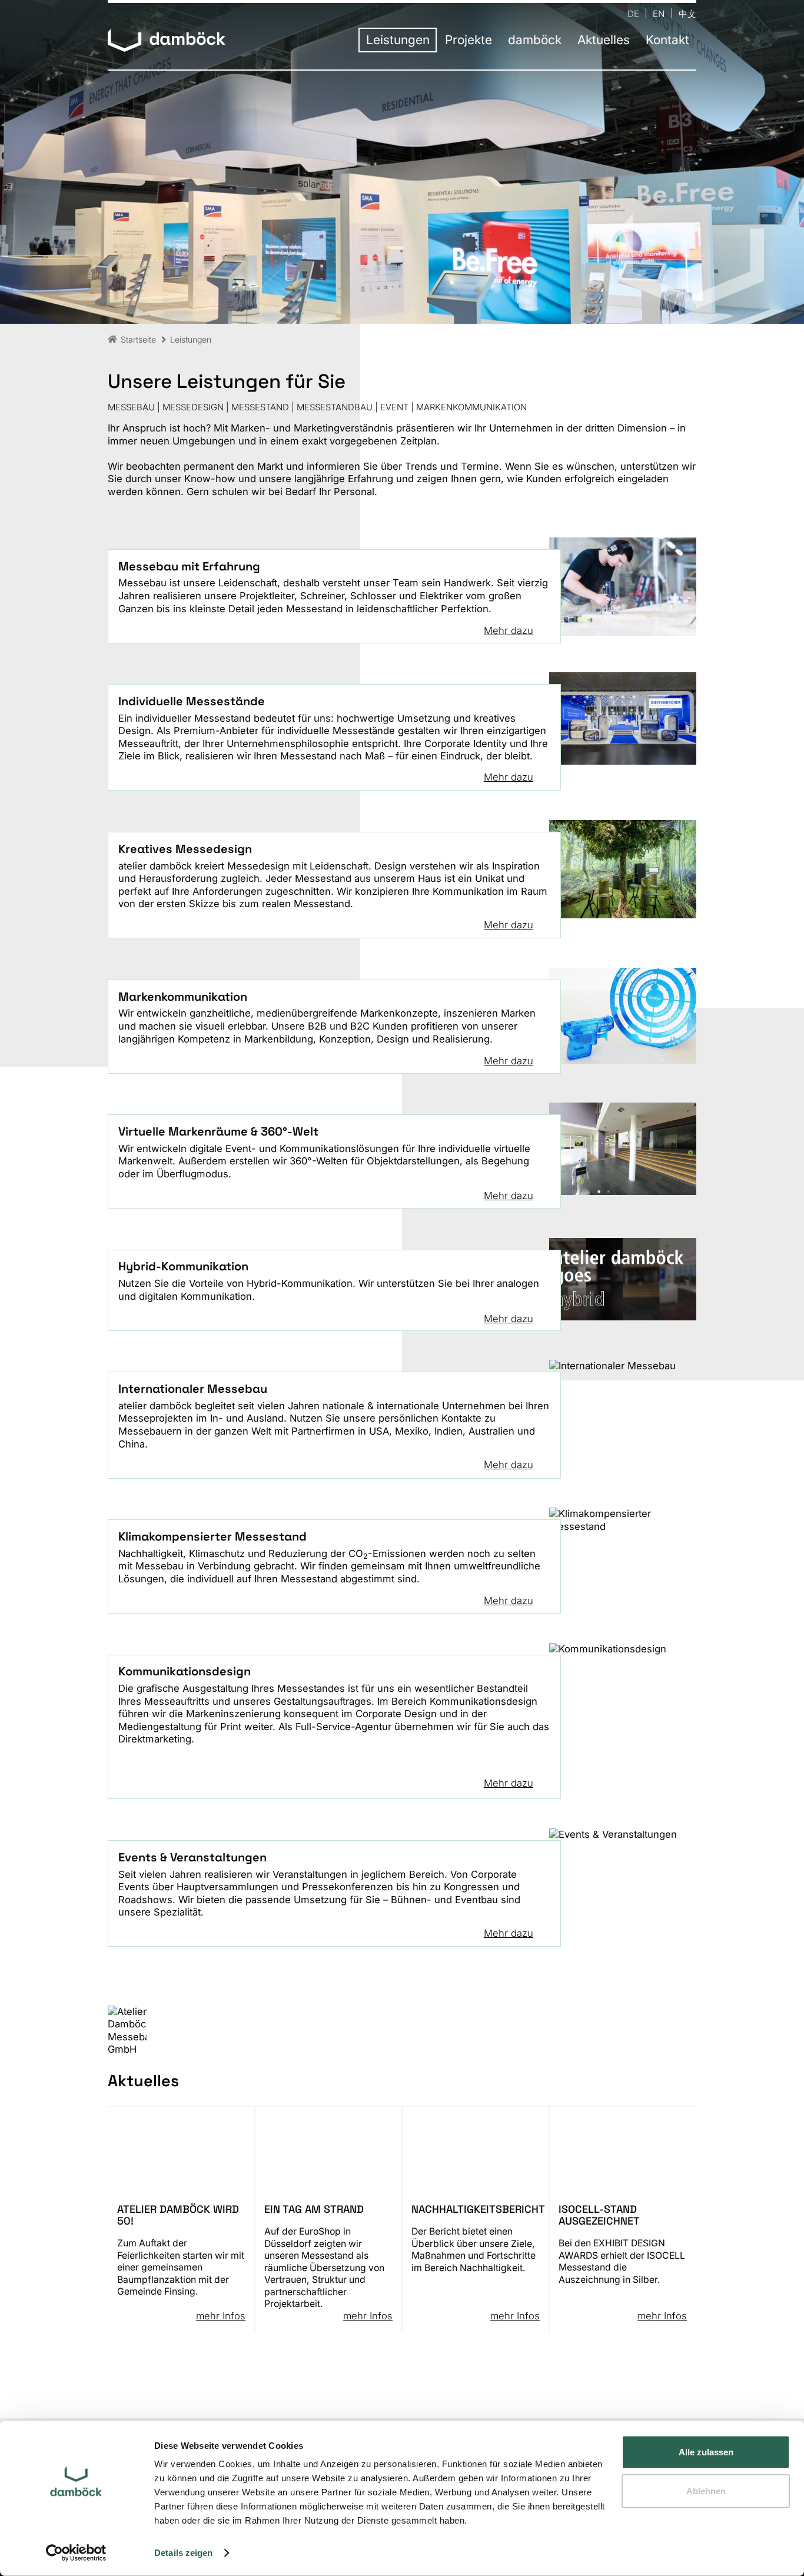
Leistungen (398, 40)
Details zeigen (183, 2553)
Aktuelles (604, 40)
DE (633, 13)
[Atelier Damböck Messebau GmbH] (167, 41)
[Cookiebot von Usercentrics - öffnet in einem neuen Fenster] (76, 2553)
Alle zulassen (706, 2452)
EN (659, 13)
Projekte (469, 40)
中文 (687, 13)
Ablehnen (706, 2490)
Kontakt (667, 40)
